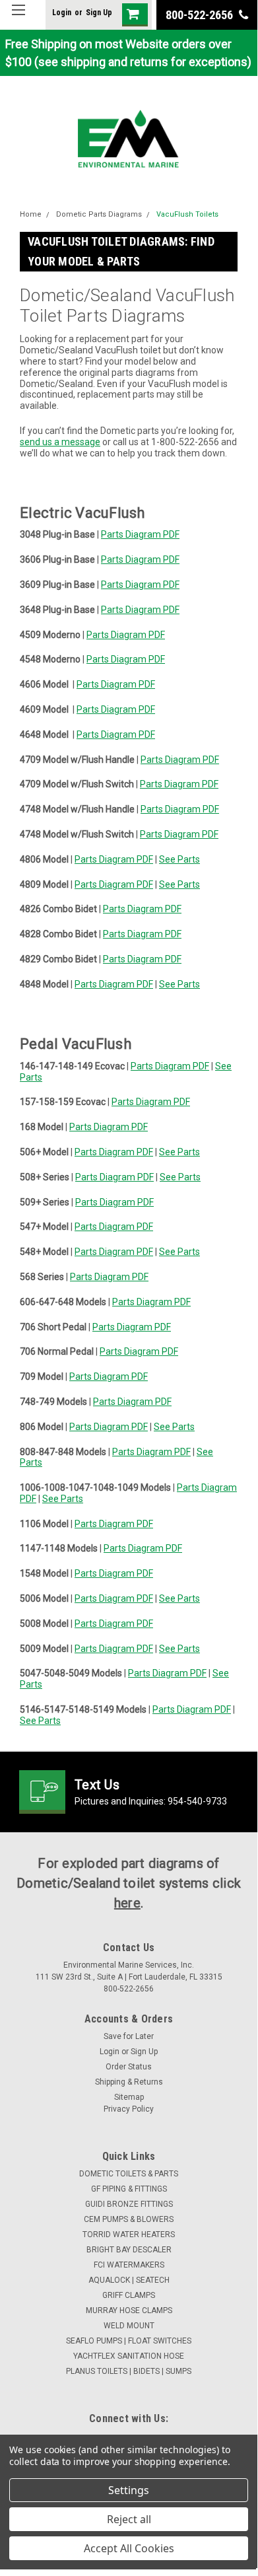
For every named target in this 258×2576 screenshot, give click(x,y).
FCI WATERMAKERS (129, 2265)
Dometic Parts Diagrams (99, 214)
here (127, 1903)
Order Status (129, 2067)
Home (31, 214)
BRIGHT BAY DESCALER (129, 2250)
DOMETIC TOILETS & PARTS (129, 2174)
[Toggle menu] (18, 18)
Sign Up (99, 13)
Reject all (129, 2519)
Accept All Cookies (129, 2548)
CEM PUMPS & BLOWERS (129, 2219)
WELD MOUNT (129, 2326)
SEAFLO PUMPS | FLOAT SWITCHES (129, 2341)
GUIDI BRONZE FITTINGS (129, 2204)
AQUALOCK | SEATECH (129, 2280)
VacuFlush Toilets (187, 214)
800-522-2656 (201, 15)
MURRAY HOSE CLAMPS (129, 2310)
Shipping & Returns (129, 2082)
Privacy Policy (129, 2109)
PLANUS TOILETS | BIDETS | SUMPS (129, 2371)
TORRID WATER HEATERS (129, 2235)
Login (62, 13)
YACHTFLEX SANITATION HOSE (129, 2356)
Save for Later (129, 2036)
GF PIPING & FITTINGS (129, 2189)
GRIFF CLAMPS (129, 2295)
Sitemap (129, 2097)
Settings (129, 2490)
